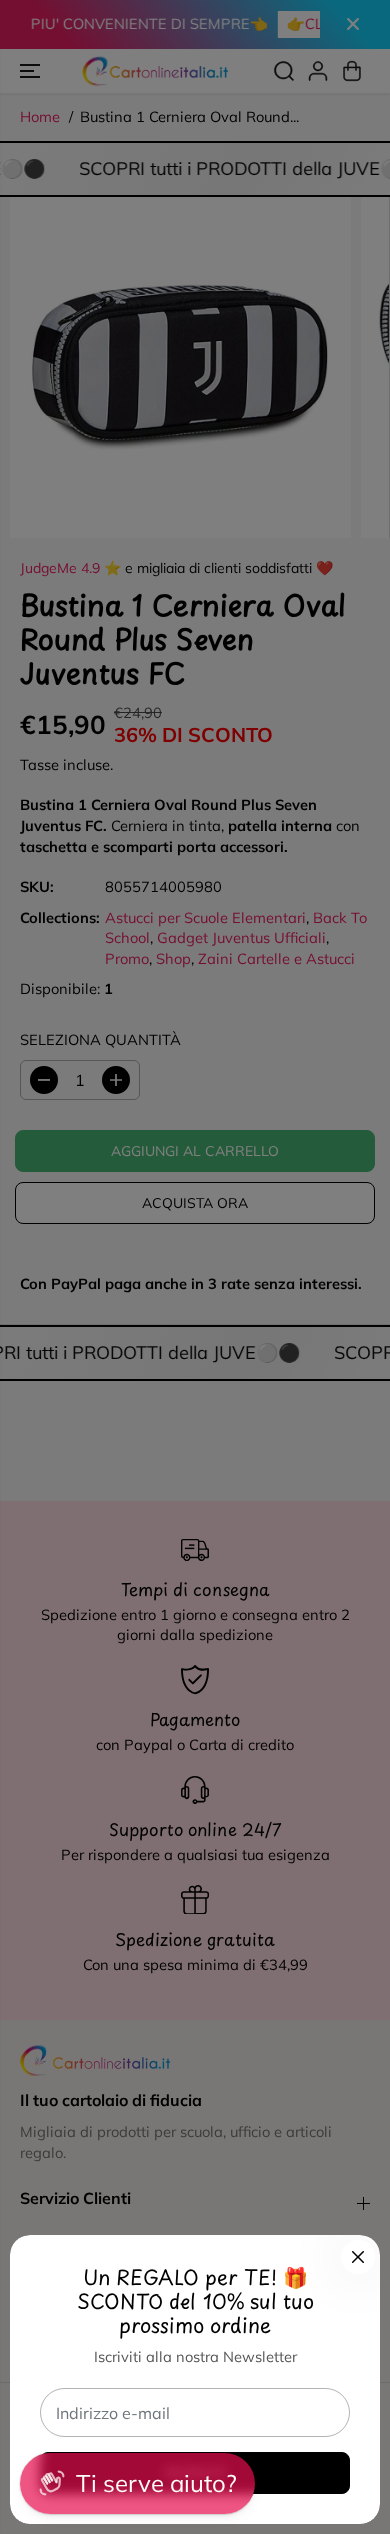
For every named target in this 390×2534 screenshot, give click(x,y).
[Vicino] (358, 2257)
